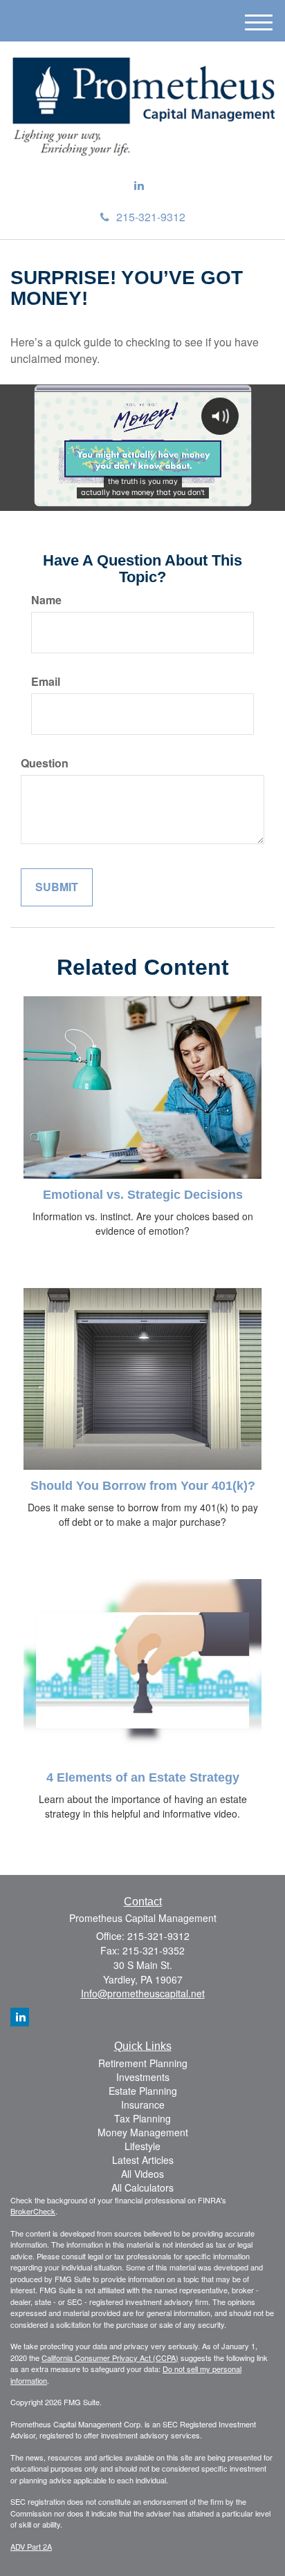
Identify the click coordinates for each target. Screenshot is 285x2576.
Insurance (143, 2104)
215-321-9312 (151, 217)
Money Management (143, 2132)
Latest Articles (143, 2160)
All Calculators (142, 2187)
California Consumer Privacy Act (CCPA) (110, 2358)
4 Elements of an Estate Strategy (143, 1777)
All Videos (142, 2174)
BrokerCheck (33, 2211)
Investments (143, 2077)
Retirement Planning (143, 2063)
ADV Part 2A (31, 2546)
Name (46, 600)
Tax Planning (142, 2118)
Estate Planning (143, 2091)
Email (46, 682)
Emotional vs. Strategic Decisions (143, 1195)
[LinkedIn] (139, 186)
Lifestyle (142, 2146)
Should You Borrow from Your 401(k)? (143, 1486)
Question (45, 763)
